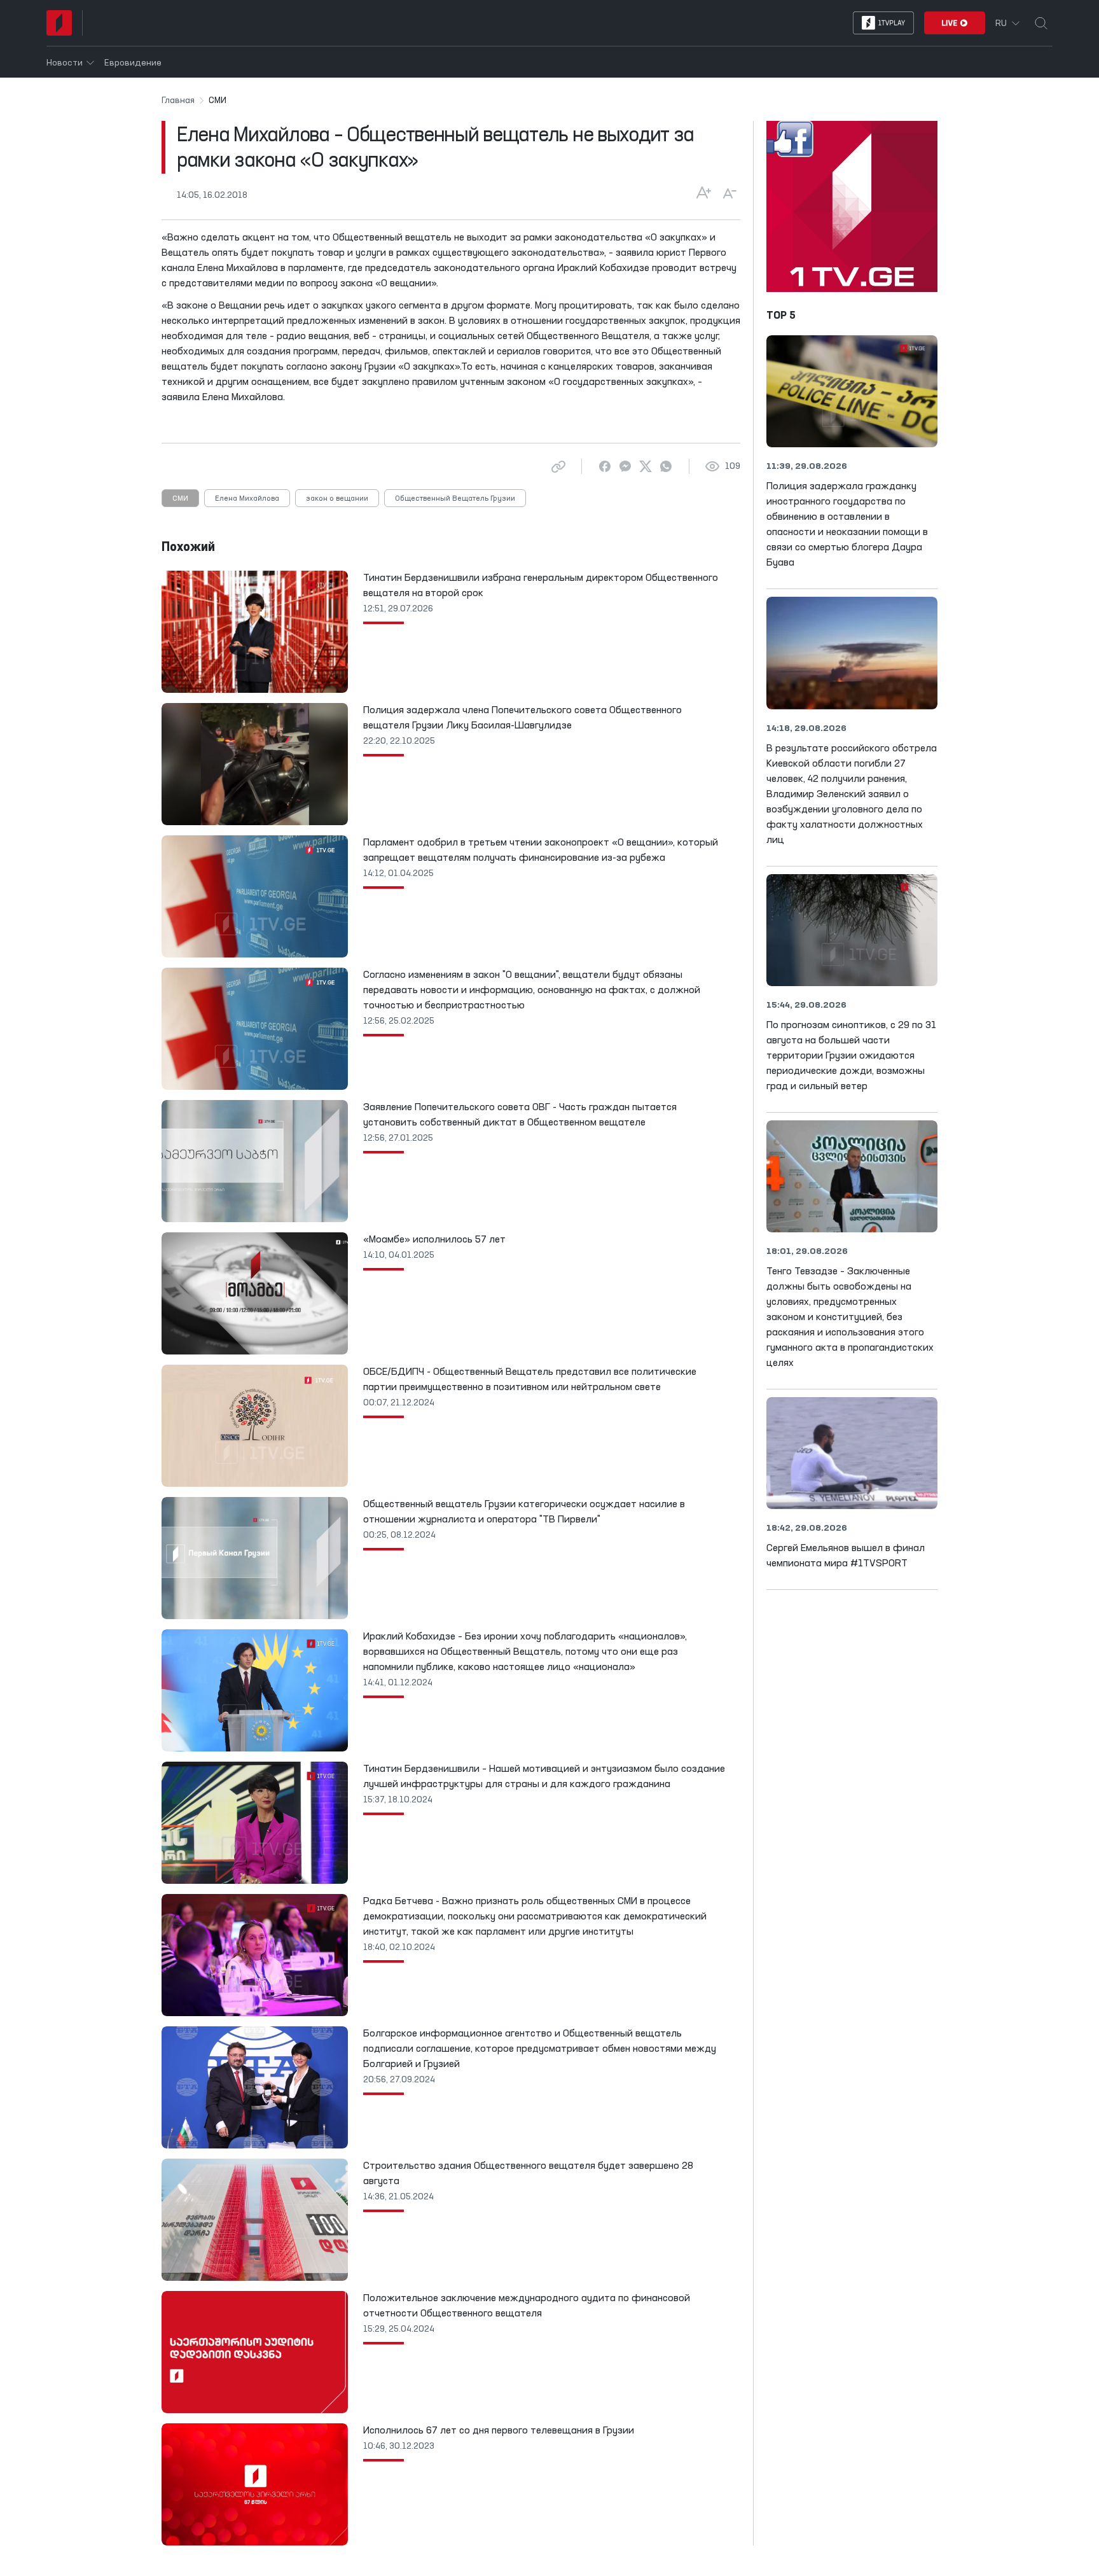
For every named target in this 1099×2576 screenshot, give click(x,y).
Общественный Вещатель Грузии (455, 499)
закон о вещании (337, 499)
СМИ (180, 499)
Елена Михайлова (247, 499)
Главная (178, 101)
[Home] (59, 23)
